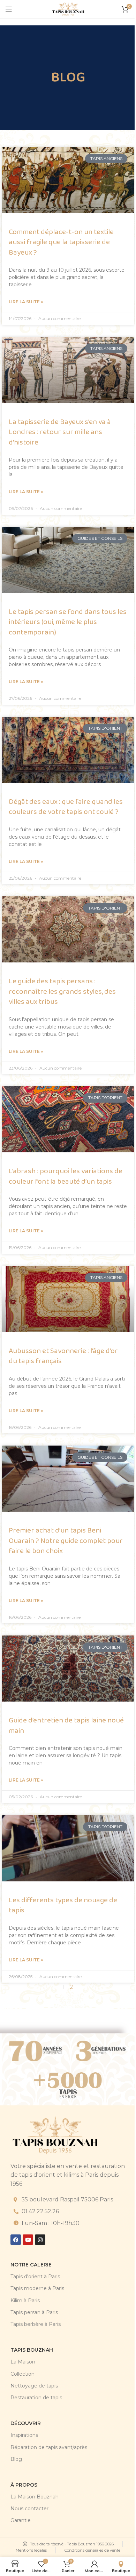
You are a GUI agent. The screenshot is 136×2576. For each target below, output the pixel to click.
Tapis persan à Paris (34, 2312)
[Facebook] (16, 2240)
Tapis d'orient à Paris (35, 2277)
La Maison (23, 2362)
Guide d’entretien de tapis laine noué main (66, 1725)
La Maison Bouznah (35, 2497)
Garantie (21, 2520)
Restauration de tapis (36, 2398)
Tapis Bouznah (32, 2350)
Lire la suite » (26, 302)
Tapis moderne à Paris (37, 2288)
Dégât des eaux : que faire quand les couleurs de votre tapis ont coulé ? (66, 807)
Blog (16, 2459)
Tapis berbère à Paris (36, 2324)
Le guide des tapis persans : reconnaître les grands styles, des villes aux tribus (62, 991)
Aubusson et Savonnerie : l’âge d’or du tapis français (63, 1356)
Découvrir (26, 2423)
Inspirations (24, 2435)
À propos (24, 2485)
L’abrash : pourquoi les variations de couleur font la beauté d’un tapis (66, 1176)
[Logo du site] (68, 9)
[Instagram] (40, 2240)
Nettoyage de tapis (34, 2386)
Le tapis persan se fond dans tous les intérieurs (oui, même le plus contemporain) (68, 622)
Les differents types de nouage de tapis (63, 1905)
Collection (22, 2374)
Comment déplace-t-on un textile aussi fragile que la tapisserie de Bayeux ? (61, 242)
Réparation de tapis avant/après (49, 2447)
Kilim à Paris (25, 2301)
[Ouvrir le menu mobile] (9, 9)
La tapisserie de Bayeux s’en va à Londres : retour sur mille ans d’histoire (60, 432)
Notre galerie (31, 2265)
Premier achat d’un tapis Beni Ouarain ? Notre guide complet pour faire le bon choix (66, 1541)
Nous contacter (29, 2509)
